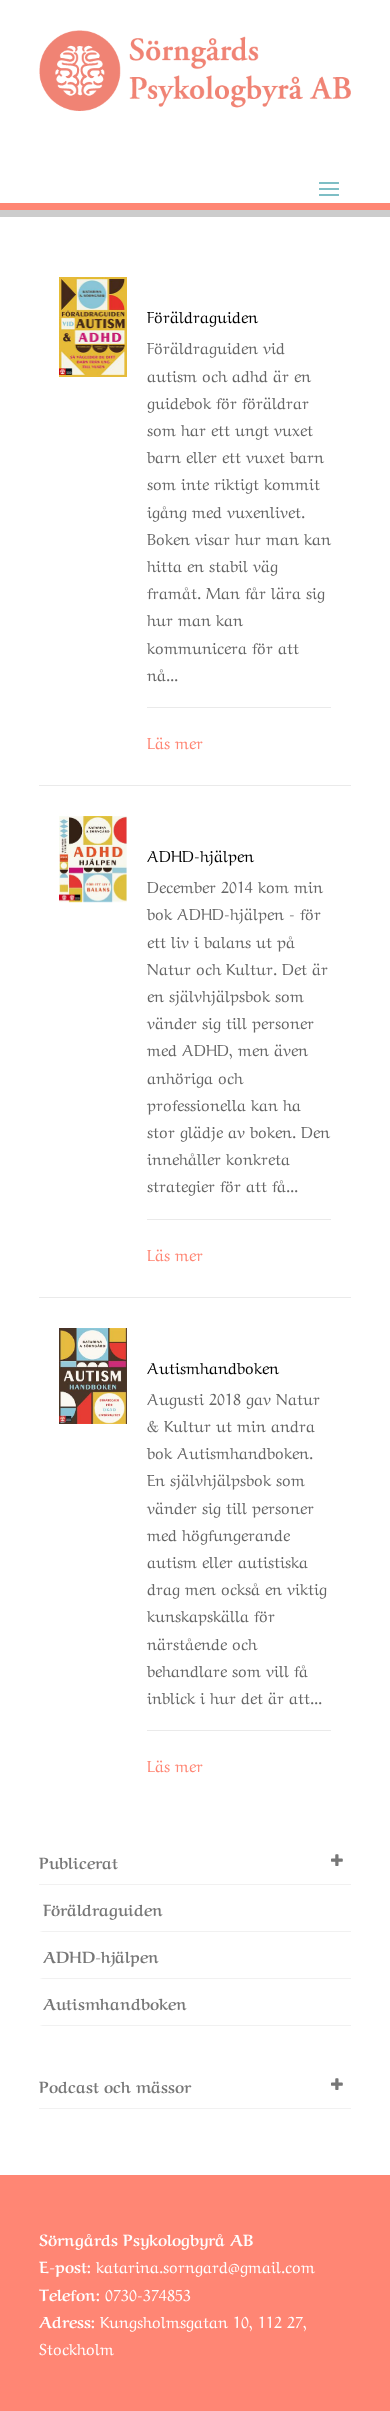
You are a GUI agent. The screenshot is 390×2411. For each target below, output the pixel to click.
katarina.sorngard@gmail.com (205, 2265)
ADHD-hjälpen (200, 854)
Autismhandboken (213, 1366)
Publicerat (78, 1861)
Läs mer (175, 741)
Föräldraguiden (202, 315)
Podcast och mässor (115, 2085)
